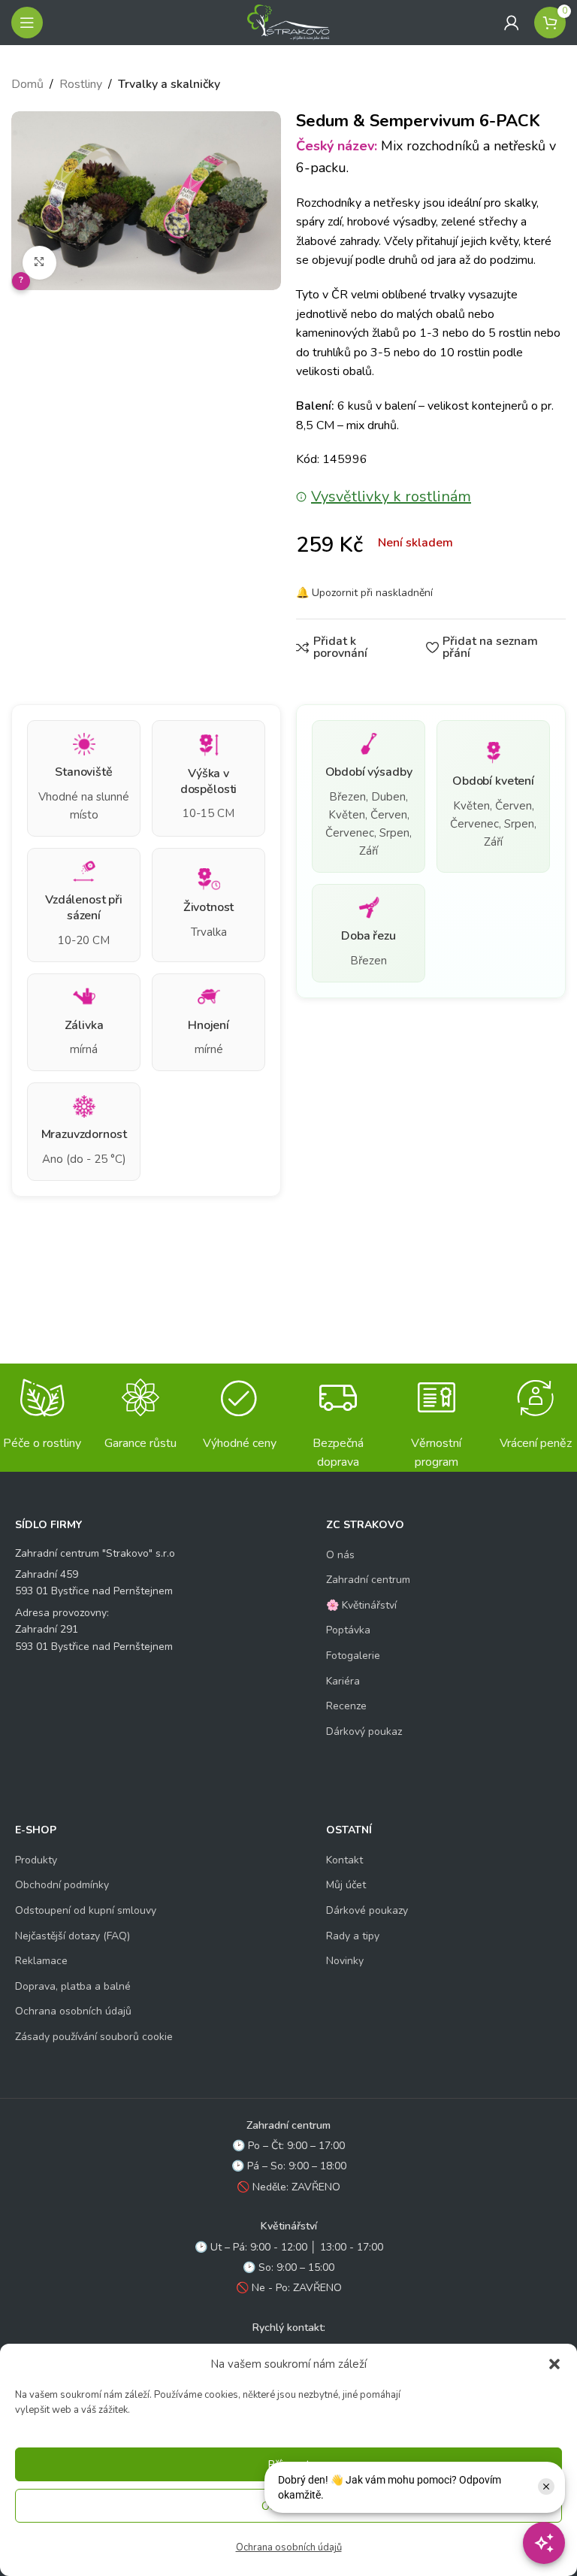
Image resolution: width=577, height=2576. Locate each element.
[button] (554, 2364)
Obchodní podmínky (62, 1885)
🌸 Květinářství (361, 1605)
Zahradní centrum (368, 1580)
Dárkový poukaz (364, 1731)
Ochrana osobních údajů (289, 2547)
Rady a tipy (353, 1936)
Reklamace (41, 1961)
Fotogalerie (353, 1656)
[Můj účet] (512, 23)
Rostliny (81, 84)
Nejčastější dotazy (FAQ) (73, 1936)
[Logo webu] (288, 22)
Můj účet (346, 1885)
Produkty (36, 1860)
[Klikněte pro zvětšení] (39, 263)
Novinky (345, 1961)
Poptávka (348, 1630)
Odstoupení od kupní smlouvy (86, 1910)
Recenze (346, 1706)
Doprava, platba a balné (73, 1986)
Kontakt (344, 1860)
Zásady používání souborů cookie (94, 2037)
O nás (340, 1555)
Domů (27, 84)
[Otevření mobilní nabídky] (27, 23)
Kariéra (343, 1681)
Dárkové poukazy (367, 1910)
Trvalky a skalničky (169, 84)
